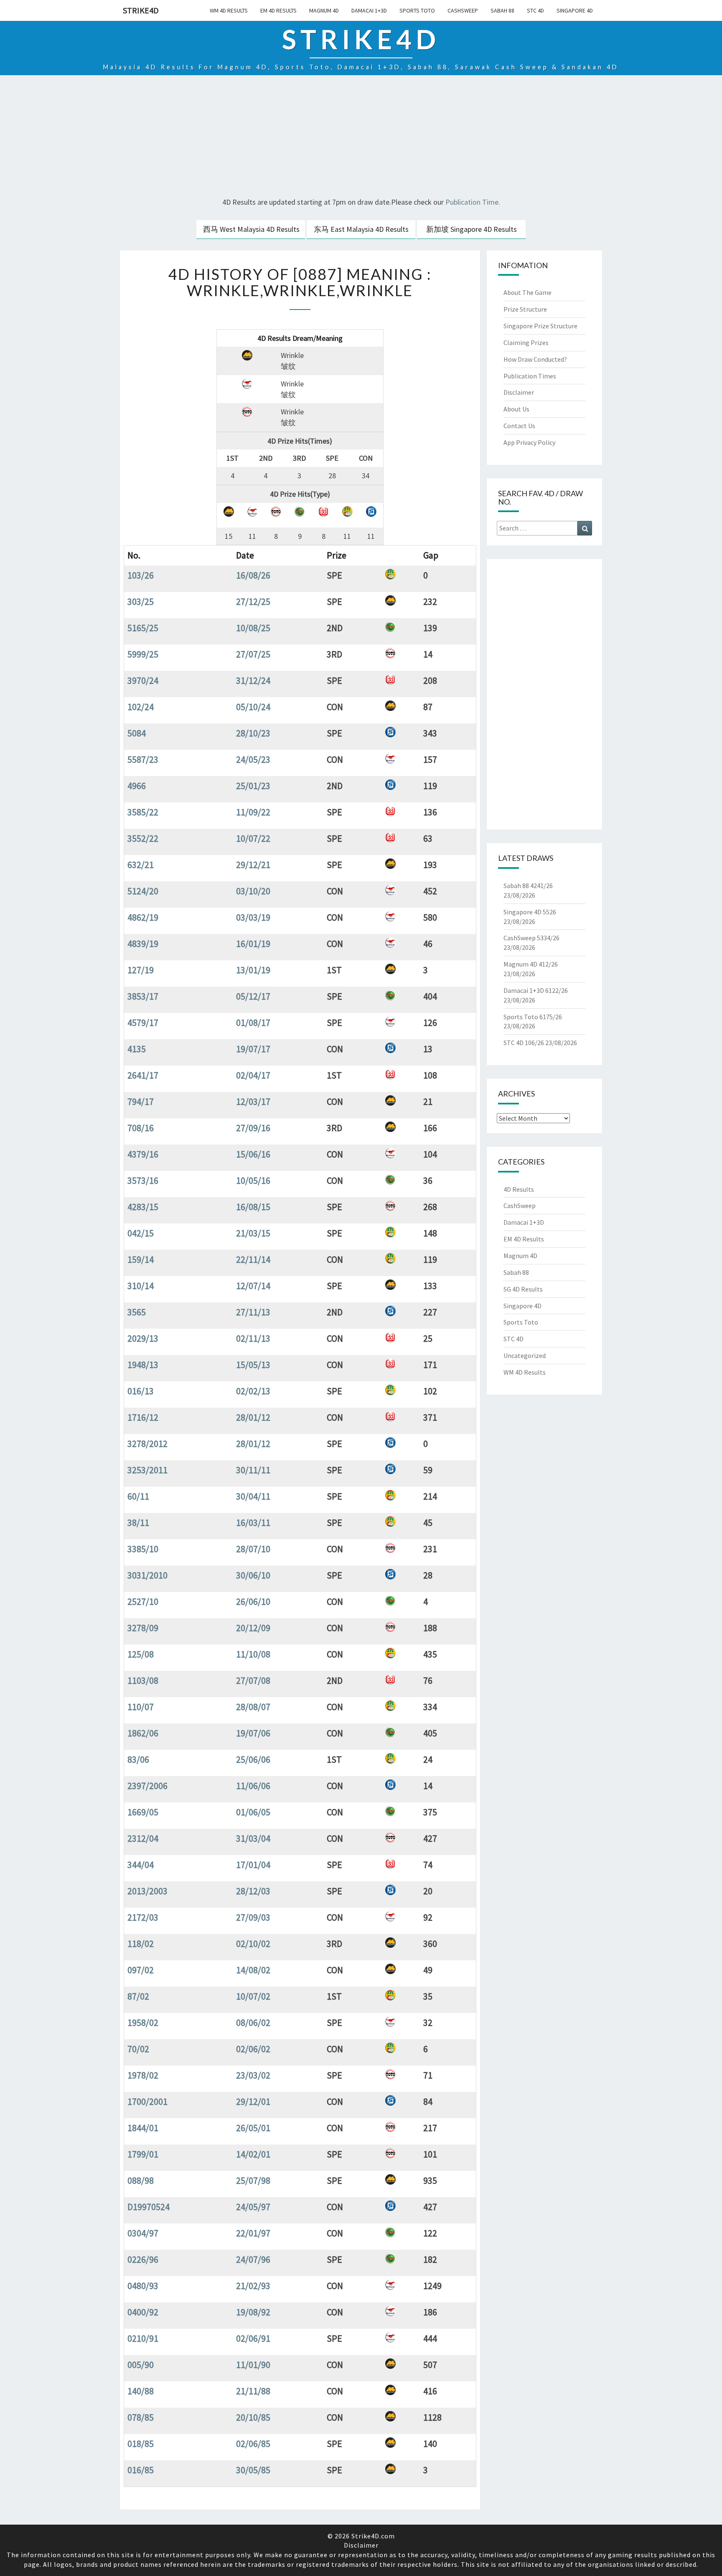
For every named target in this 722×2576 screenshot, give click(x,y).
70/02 (138, 2049)
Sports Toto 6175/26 (533, 1017)
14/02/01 (253, 2154)
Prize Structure (525, 309)
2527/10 (143, 1601)
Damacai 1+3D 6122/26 (536, 990)
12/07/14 (253, 1286)
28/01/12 (253, 1417)
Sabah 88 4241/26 (528, 886)
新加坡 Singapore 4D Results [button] (472, 229)
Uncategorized (525, 1355)
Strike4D (141, 10)
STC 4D (535, 10)
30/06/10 (253, 1575)
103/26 (141, 575)
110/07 (141, 1707)
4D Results (519, 1189)
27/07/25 (253, 654)
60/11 (138, 1496)
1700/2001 (147, 2101)
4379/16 (143, 1154)
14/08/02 (253, 1970)
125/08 (141, 1654)
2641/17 (143, 1075)
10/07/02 (253, 1996)
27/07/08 (253, 1680)
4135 (137, 1049)
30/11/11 (253, 1470)
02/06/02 (253, 2049)
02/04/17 (253, 1075)
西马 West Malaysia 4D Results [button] (251, 229)
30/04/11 (253, 1496)
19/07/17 (253, 1049)
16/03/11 (253, 1523)
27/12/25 (253, 601)
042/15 (141, 1233)
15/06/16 (253, 1154)
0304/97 (143, 2233)
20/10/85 (253, 2417)
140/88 (141, 2391)
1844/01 (143, 2128)
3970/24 (143, 680)
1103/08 (143, 1680)
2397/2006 (147, 1786)
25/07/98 (253, 2180)
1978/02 (143, 2075)
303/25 (141, 601)
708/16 (141, 1128)
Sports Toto (417, 10)
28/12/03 (253, 1891)
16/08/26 (253, 575)
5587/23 (143, 759)
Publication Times (530, 376)
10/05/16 (253, 1180)
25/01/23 (253, 786)
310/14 (141, 1286)
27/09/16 (253, 1128)
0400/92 (143, 2312)
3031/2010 (147, 1575)
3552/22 (143, 838)
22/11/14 (253, 1259)
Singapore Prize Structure (540, 326)
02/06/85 (253, 2444)
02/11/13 (253, 1338)
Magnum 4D (324, 10)
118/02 (141, 1944)
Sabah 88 (502, 10)
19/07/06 (253, 1733)
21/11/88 (253, 2391)
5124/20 (143, 891)
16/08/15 (253, 1207)
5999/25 (143, 654)
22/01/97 (253, 2233)
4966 (137, 786)
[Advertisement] (361, 137)
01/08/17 (253, 1023)
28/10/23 (253, 733)
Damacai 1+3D (369, 10)
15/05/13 (253, 1365)
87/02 (138, 1996)
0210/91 (143, 2338)
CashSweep (463, 10)
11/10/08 (253, 1654)
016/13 (141, 1391)
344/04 (141, 1865)
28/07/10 (253, 1549)
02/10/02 (253, 1944)
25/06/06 (253, 1759)
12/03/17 (253, 1101)
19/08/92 (253, 2312)
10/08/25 (253, 628)
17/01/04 (253, 1865)
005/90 (141, 2365)
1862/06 (143, 1733)
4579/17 (143, 1023)
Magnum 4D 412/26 (531, 964)
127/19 (141, 970)
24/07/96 (253, 2259)
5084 (137, 733)
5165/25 (143, 628)
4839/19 (143, 944)
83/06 (138, 1759)
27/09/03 (253, 1917)
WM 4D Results (229, 10)
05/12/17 (253, 996)
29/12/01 (253, 2101)
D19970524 (149, 2207)
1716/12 (143, 1417)
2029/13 (143, 1338)
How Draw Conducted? (535, 359)
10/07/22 (253, 838)
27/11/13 (253, 1312)
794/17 (141, 1101)
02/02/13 (253, 1391)
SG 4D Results (523, 1289)
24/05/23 (253, 759)
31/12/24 (253, 680)
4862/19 (143, 917)
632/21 (141, 865)
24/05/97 (253, 2207)
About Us (516, 409)
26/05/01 (253, 2128)
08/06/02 (253, 2023)
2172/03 (143, 1917)
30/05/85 (253, 2470)
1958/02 (143, 2023)
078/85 (141, 2417)
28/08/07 (253, 1707)
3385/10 (143, 1549)
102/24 (141, 707)
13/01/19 (253, 970)
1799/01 (143, 2154)
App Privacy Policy (529, 442)
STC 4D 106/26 (524, 1043)
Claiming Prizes (526, 343)
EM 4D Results (278, 10)
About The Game (528, 292)
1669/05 (143, 1812)
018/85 (141, 2444)
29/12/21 (253, 865)
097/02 (141, 1970)
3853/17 (143, 996)
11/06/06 (253, 1786)
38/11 (138, 1523)
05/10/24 (253, 707)
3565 (137, 1312)
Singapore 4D (575, 10)
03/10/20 (253, 891)
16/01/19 (253, 944)
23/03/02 (253, 2075)
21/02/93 (253, 2286)
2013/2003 (147, 1891)
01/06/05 (253, 1812)
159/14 (141, 1259)
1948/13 (143, 1365)
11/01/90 (253, 2365)
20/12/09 (253, 1628)
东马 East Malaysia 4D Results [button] (361, 229)
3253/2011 (147, 1470)
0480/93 (143, 2286)
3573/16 (143, 1180)
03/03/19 (253, 917)
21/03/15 (253, 1233)
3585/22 (143, 812)
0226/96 (143, 2259)
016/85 (141, 2470)
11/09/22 (253, 812)
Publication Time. (473, 202)
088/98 (141, 2180)
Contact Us (519, 426)
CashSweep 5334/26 (531, 938)
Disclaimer (519, 392)
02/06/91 (253, 2338)
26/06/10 (253, 1601)
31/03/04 (253, 1838)
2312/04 (143, 1838)
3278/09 (143, 1628)
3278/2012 (147, 1444)
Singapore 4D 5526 (530, 912)
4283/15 (143, 1207)
